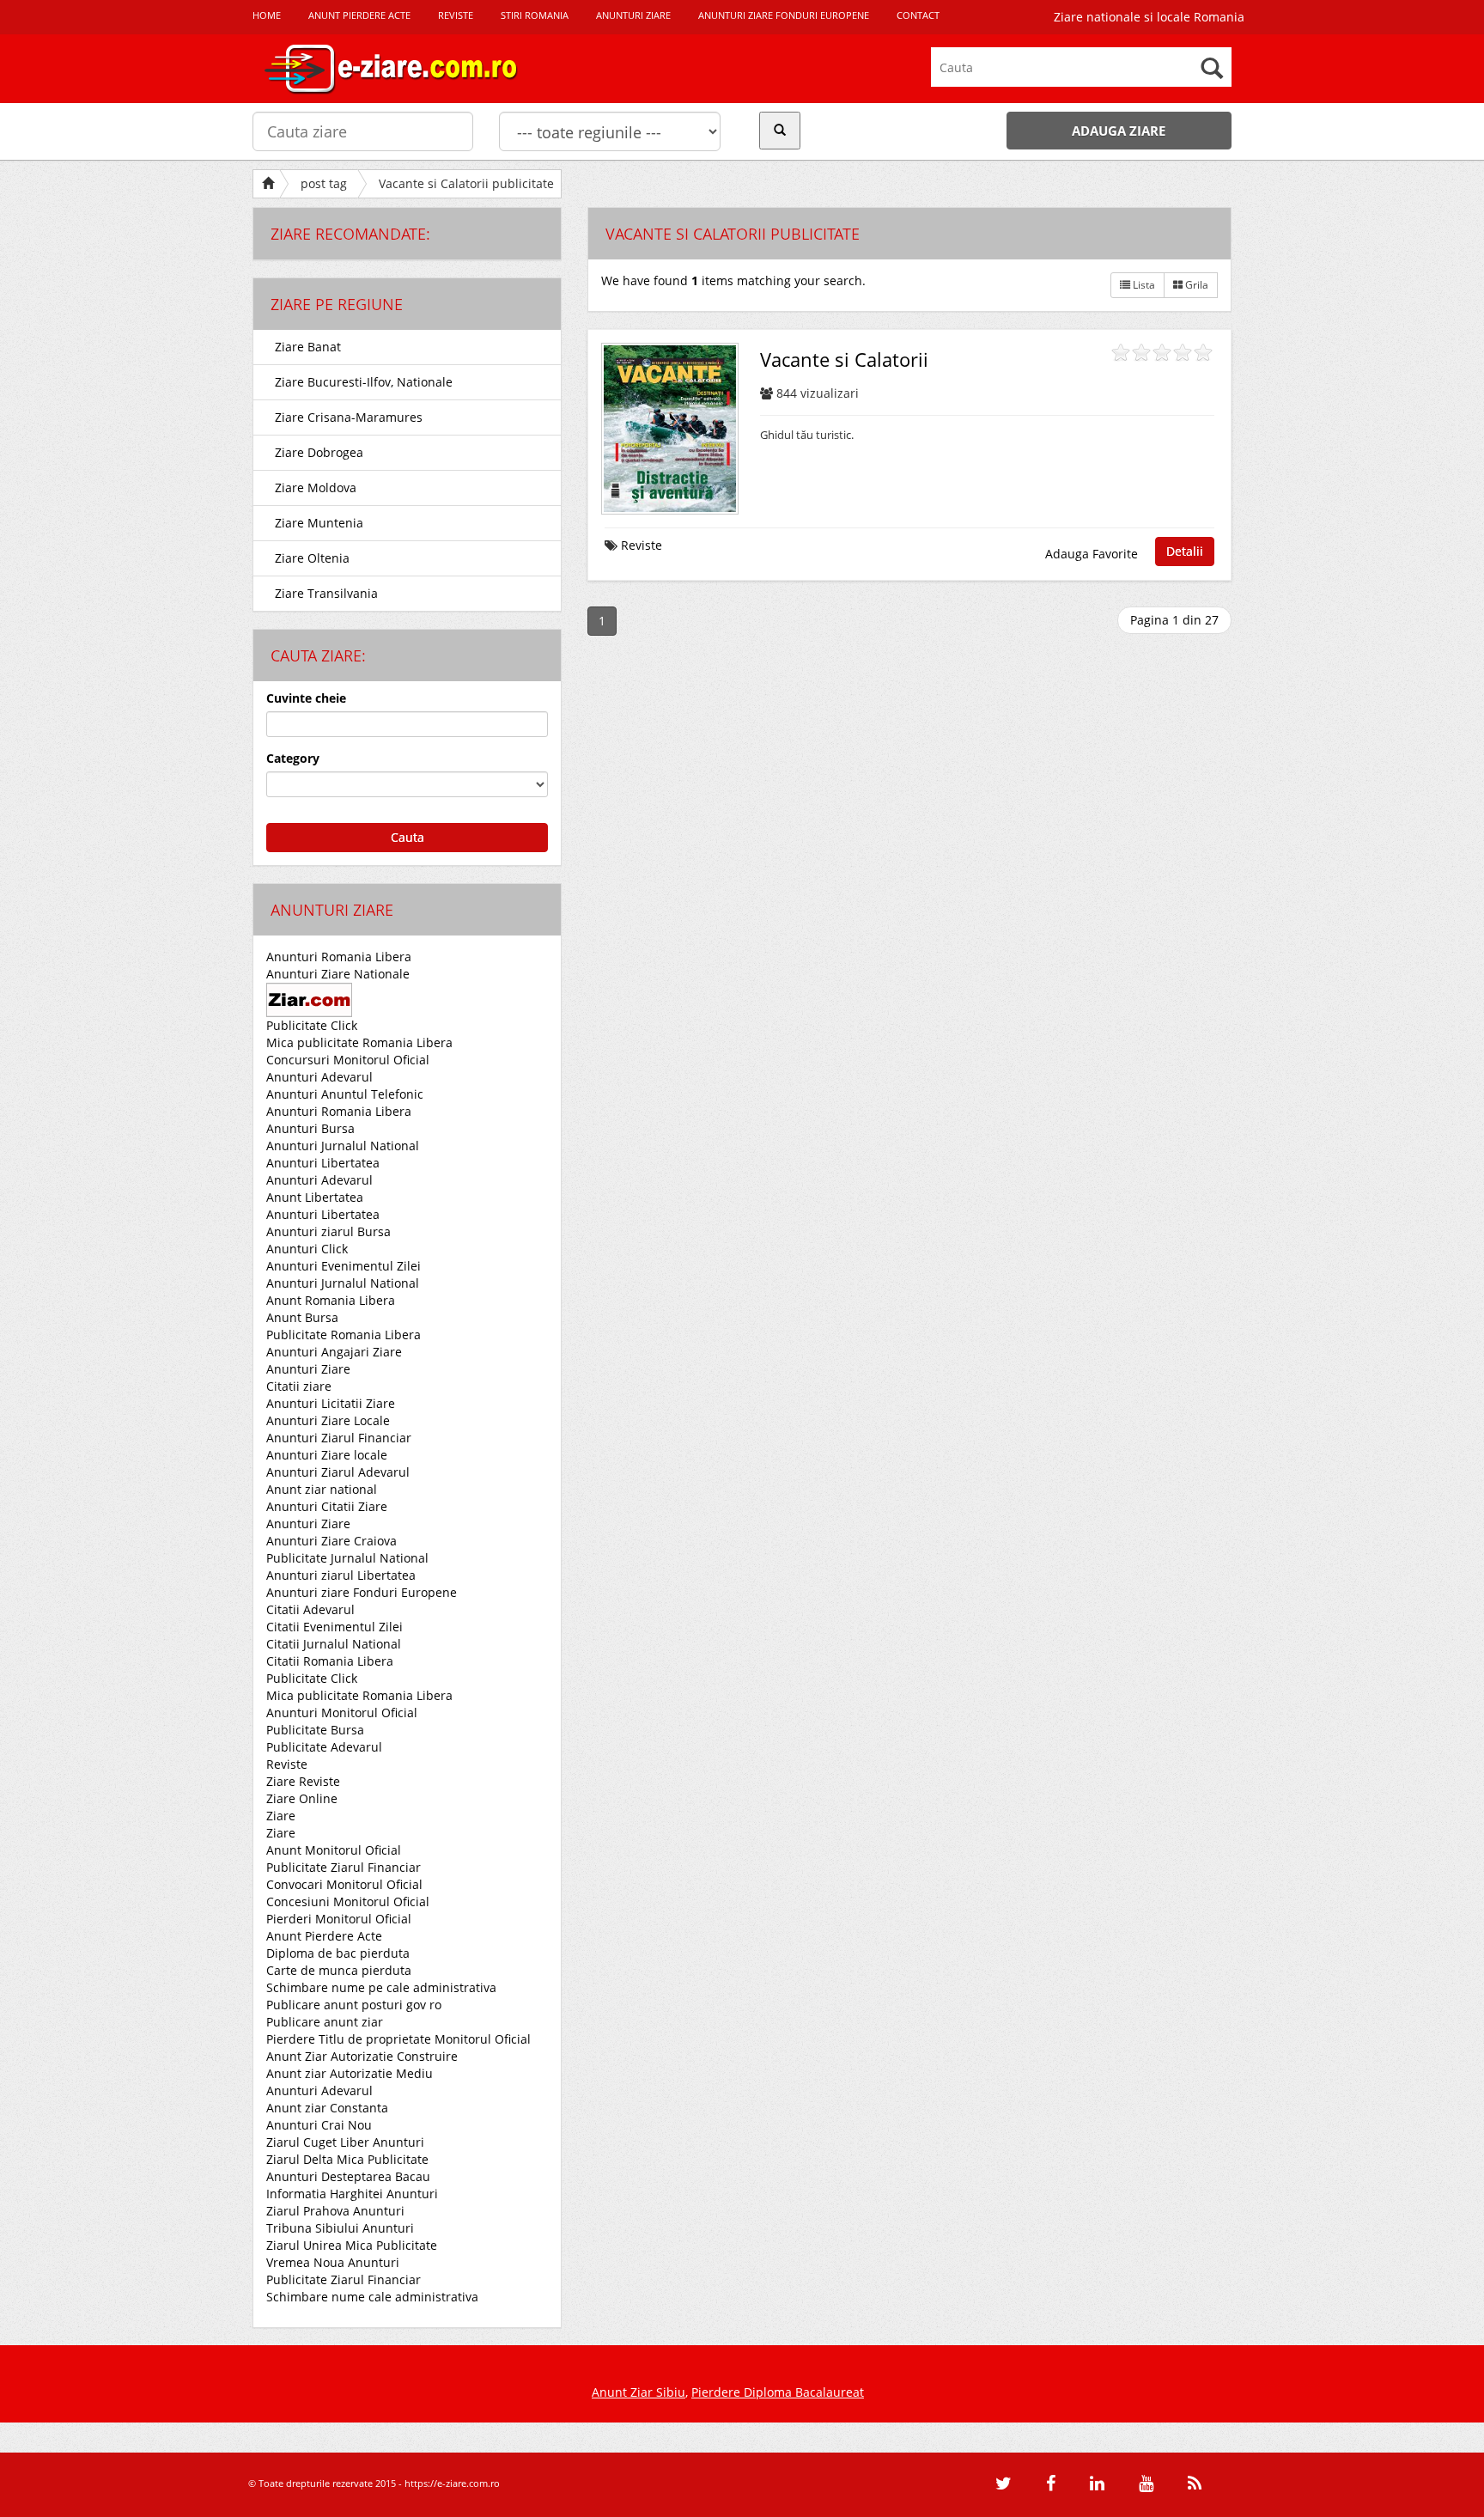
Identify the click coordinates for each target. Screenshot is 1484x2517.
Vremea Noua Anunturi (333, 2262)
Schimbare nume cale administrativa (372, 2297)
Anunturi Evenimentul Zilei (344, 1266)
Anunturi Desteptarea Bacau (348, 2176)
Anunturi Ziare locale (327, 1455)
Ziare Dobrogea (319, 452)
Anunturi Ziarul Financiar (339, 1438)
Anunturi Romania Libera (339, 957)
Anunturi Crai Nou (319, 2125)
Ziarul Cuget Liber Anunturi (345, 2142)
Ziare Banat (308, 347)
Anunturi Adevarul (319, 1077)
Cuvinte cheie (306, 698)
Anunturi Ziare (308, 1369)
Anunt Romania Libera (331, 1300)
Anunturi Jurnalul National (343, 1146)
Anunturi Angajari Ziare (334, 1352)
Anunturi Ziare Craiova (331, 1541)
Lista (1143, 285)
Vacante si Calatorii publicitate (466, 183)
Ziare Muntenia (319, 523)
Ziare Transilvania (326, 593)
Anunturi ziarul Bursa (328, 1231)
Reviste (287, 1764)
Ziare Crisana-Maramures (349, 417)
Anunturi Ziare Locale (328, 1420)
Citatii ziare (299, 1386)
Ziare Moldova (316, 488)
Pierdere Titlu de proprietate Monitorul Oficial (398, 2039)
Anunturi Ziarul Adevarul (338, 1472)
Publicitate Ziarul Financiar (344, 1867)
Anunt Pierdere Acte (324, 1936)
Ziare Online (302, 1798)
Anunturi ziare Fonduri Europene (362, 1592)
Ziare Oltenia (312, 558)
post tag (324, 183)
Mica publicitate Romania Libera (359, 1042)
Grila (1195, 285)
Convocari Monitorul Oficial (344, 1884)
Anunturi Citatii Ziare (327, 1506)
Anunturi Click (307, 1249)
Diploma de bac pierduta (338, 1953)
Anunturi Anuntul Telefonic (345, 1094)
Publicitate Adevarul (324, 1747)
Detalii (1185, 551)
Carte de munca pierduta (339, 1970)
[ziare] (309, 999)
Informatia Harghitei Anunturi (352, 2194)
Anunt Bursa (302, 1317)
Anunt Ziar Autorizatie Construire (362, 2056)
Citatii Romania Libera (330, 1661)
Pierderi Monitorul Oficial (339, 1919)
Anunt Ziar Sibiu (639, 2392)
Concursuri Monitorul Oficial (348, 1060)
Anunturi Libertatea (323, 1163)
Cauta (407, 837)
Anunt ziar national (322, 1489)
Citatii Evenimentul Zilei (335, 1627)
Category (293, 758)
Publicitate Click (312, 1025)
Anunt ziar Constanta (327, 2108)
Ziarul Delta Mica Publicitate (347, 2159)
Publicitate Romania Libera (344, 1335)
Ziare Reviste (303, 1781)
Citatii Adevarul (310, 1609)
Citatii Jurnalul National (334, 1644)
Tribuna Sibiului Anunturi (340, 2228)
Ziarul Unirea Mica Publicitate (352, 2245)
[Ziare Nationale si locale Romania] (407, 69)
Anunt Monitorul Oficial (334, 1850)
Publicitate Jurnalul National (347, 1558)
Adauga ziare (1119, 131)
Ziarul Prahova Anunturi (335, 2211)
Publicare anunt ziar (325, 2022)
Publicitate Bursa (315, 1730)
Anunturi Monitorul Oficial (342, 1713)
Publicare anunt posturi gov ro (354, 2005)
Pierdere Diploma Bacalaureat (778, 2392)
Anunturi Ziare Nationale (338, 974)
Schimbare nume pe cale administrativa (381, 1987)
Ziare (281, 1816)
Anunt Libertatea (315, 1197)
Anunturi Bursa (310, 1128)
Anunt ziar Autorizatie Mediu (350, 2073)
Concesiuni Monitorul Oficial (348, 1901)
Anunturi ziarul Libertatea (341, 1575)
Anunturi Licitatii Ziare (331, 1403)
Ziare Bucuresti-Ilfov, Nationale (364, 382)
